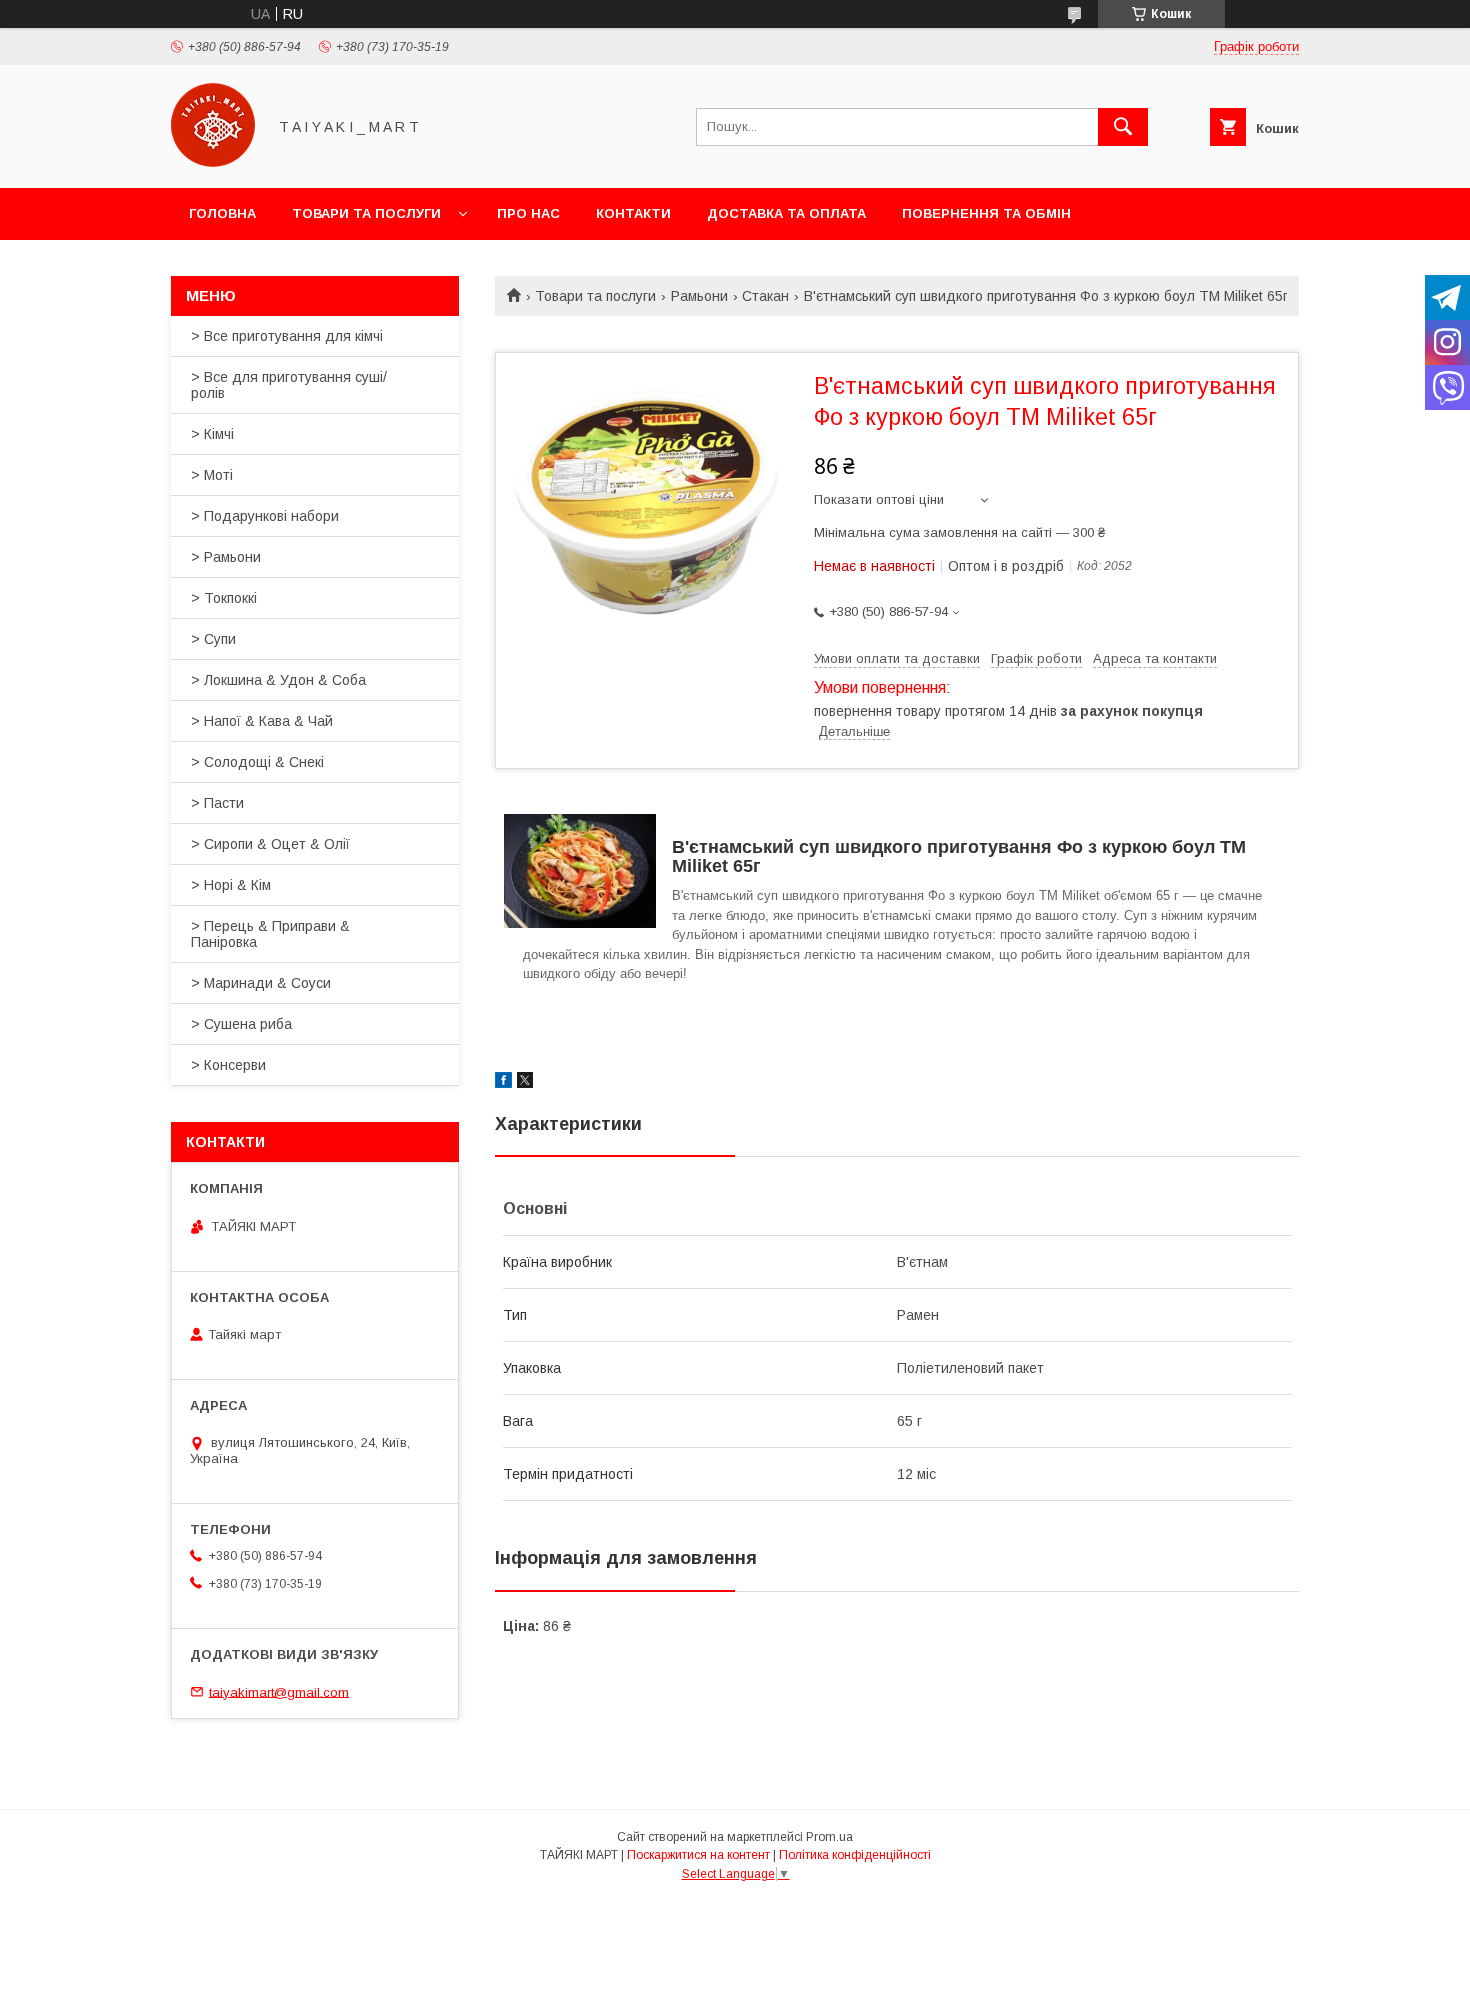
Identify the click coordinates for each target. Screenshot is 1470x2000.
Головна (222, 213)
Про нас (528, 213)
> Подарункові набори (265, 516)
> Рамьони (226, 557)
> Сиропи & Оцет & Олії (270, 844)
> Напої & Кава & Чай (262, 721)
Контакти (633, 213)
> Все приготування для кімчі (287, 336)
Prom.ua (829, 1837)
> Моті (212, 475)
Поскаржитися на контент (698, 1855)
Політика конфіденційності (855, 1855)
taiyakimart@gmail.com (279, 1691)
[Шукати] (1123, 127)
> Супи (213, 639)
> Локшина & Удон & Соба (278, 680)
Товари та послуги (366, 213)
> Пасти (217, 803)
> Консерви (228, 1065)
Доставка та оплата (786, 213)
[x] (525, 1083)
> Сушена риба (241, 1024)
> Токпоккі (224, 598)
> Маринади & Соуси (261, 983)
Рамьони (699, 296)
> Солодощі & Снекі (257, 762)
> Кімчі (212, 434)
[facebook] (503, 1083)
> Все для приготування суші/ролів (289, 385)
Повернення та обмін (986, 213)
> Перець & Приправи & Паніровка (270, 934)
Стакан (765, 296)
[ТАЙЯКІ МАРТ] (213, 162)
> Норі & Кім (231, 885)
